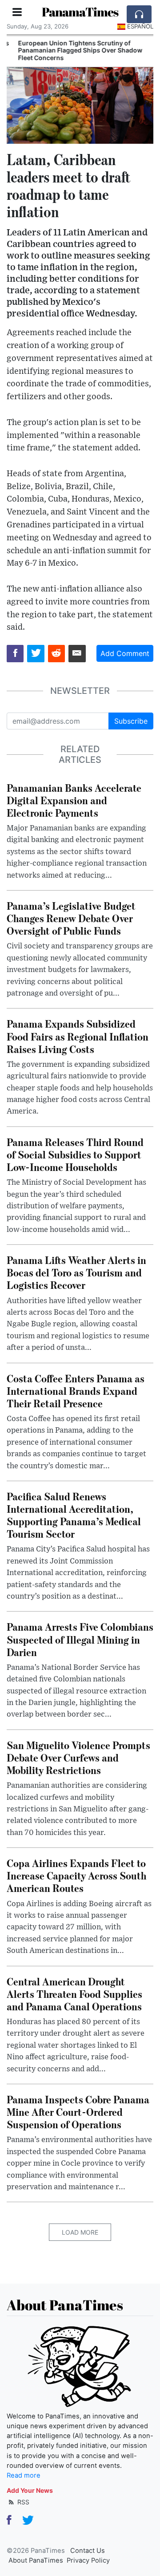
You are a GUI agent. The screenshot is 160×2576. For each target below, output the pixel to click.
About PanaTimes (36, 2560)
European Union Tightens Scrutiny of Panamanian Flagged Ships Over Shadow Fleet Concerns (72, 51)
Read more (24, 2475)
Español (140, 26)
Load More (80, 2232)
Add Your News (30, 2490)
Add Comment (125, 653)
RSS (22, 2502)
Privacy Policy (88, 2560)
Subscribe (131, 721)
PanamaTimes (80, 12)
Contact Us (88, 2551)
